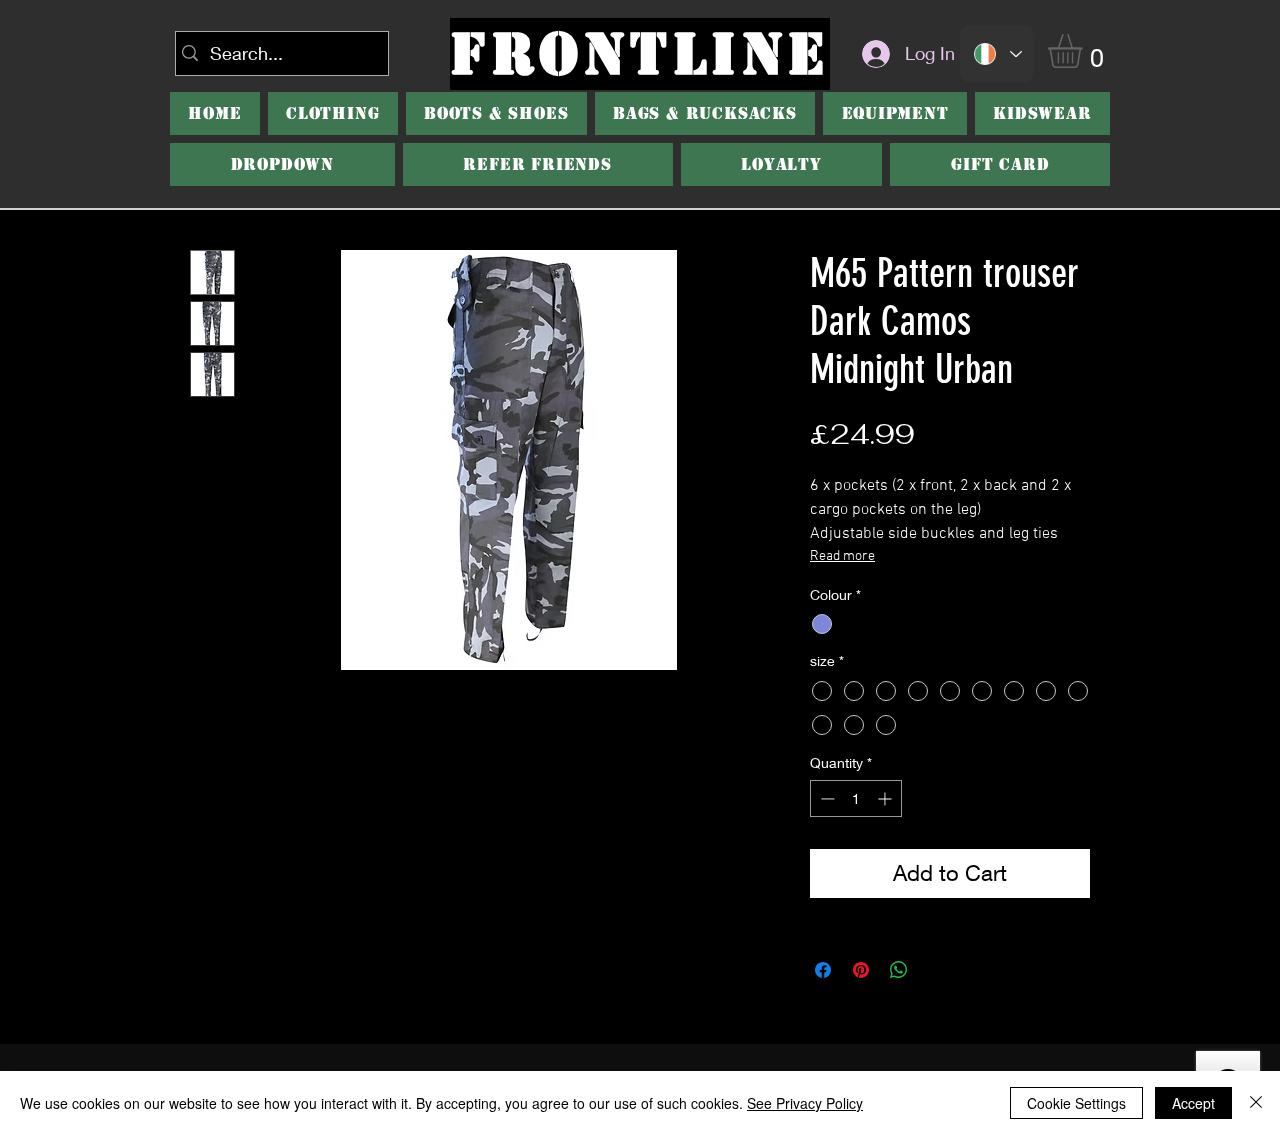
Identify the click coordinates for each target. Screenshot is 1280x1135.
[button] (496, 113)
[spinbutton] (856, 798)
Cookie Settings (1076, 1103)
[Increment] (886, 798)
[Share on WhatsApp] (899, 970)
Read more (842, 556)
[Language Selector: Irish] (997, 54)
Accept (1193, 1103)
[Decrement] (825, 798)
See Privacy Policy (805, 1103)
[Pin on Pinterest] (861, 970)
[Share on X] (937, 970)
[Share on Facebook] (823, 970)
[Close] (1256, 1103)
